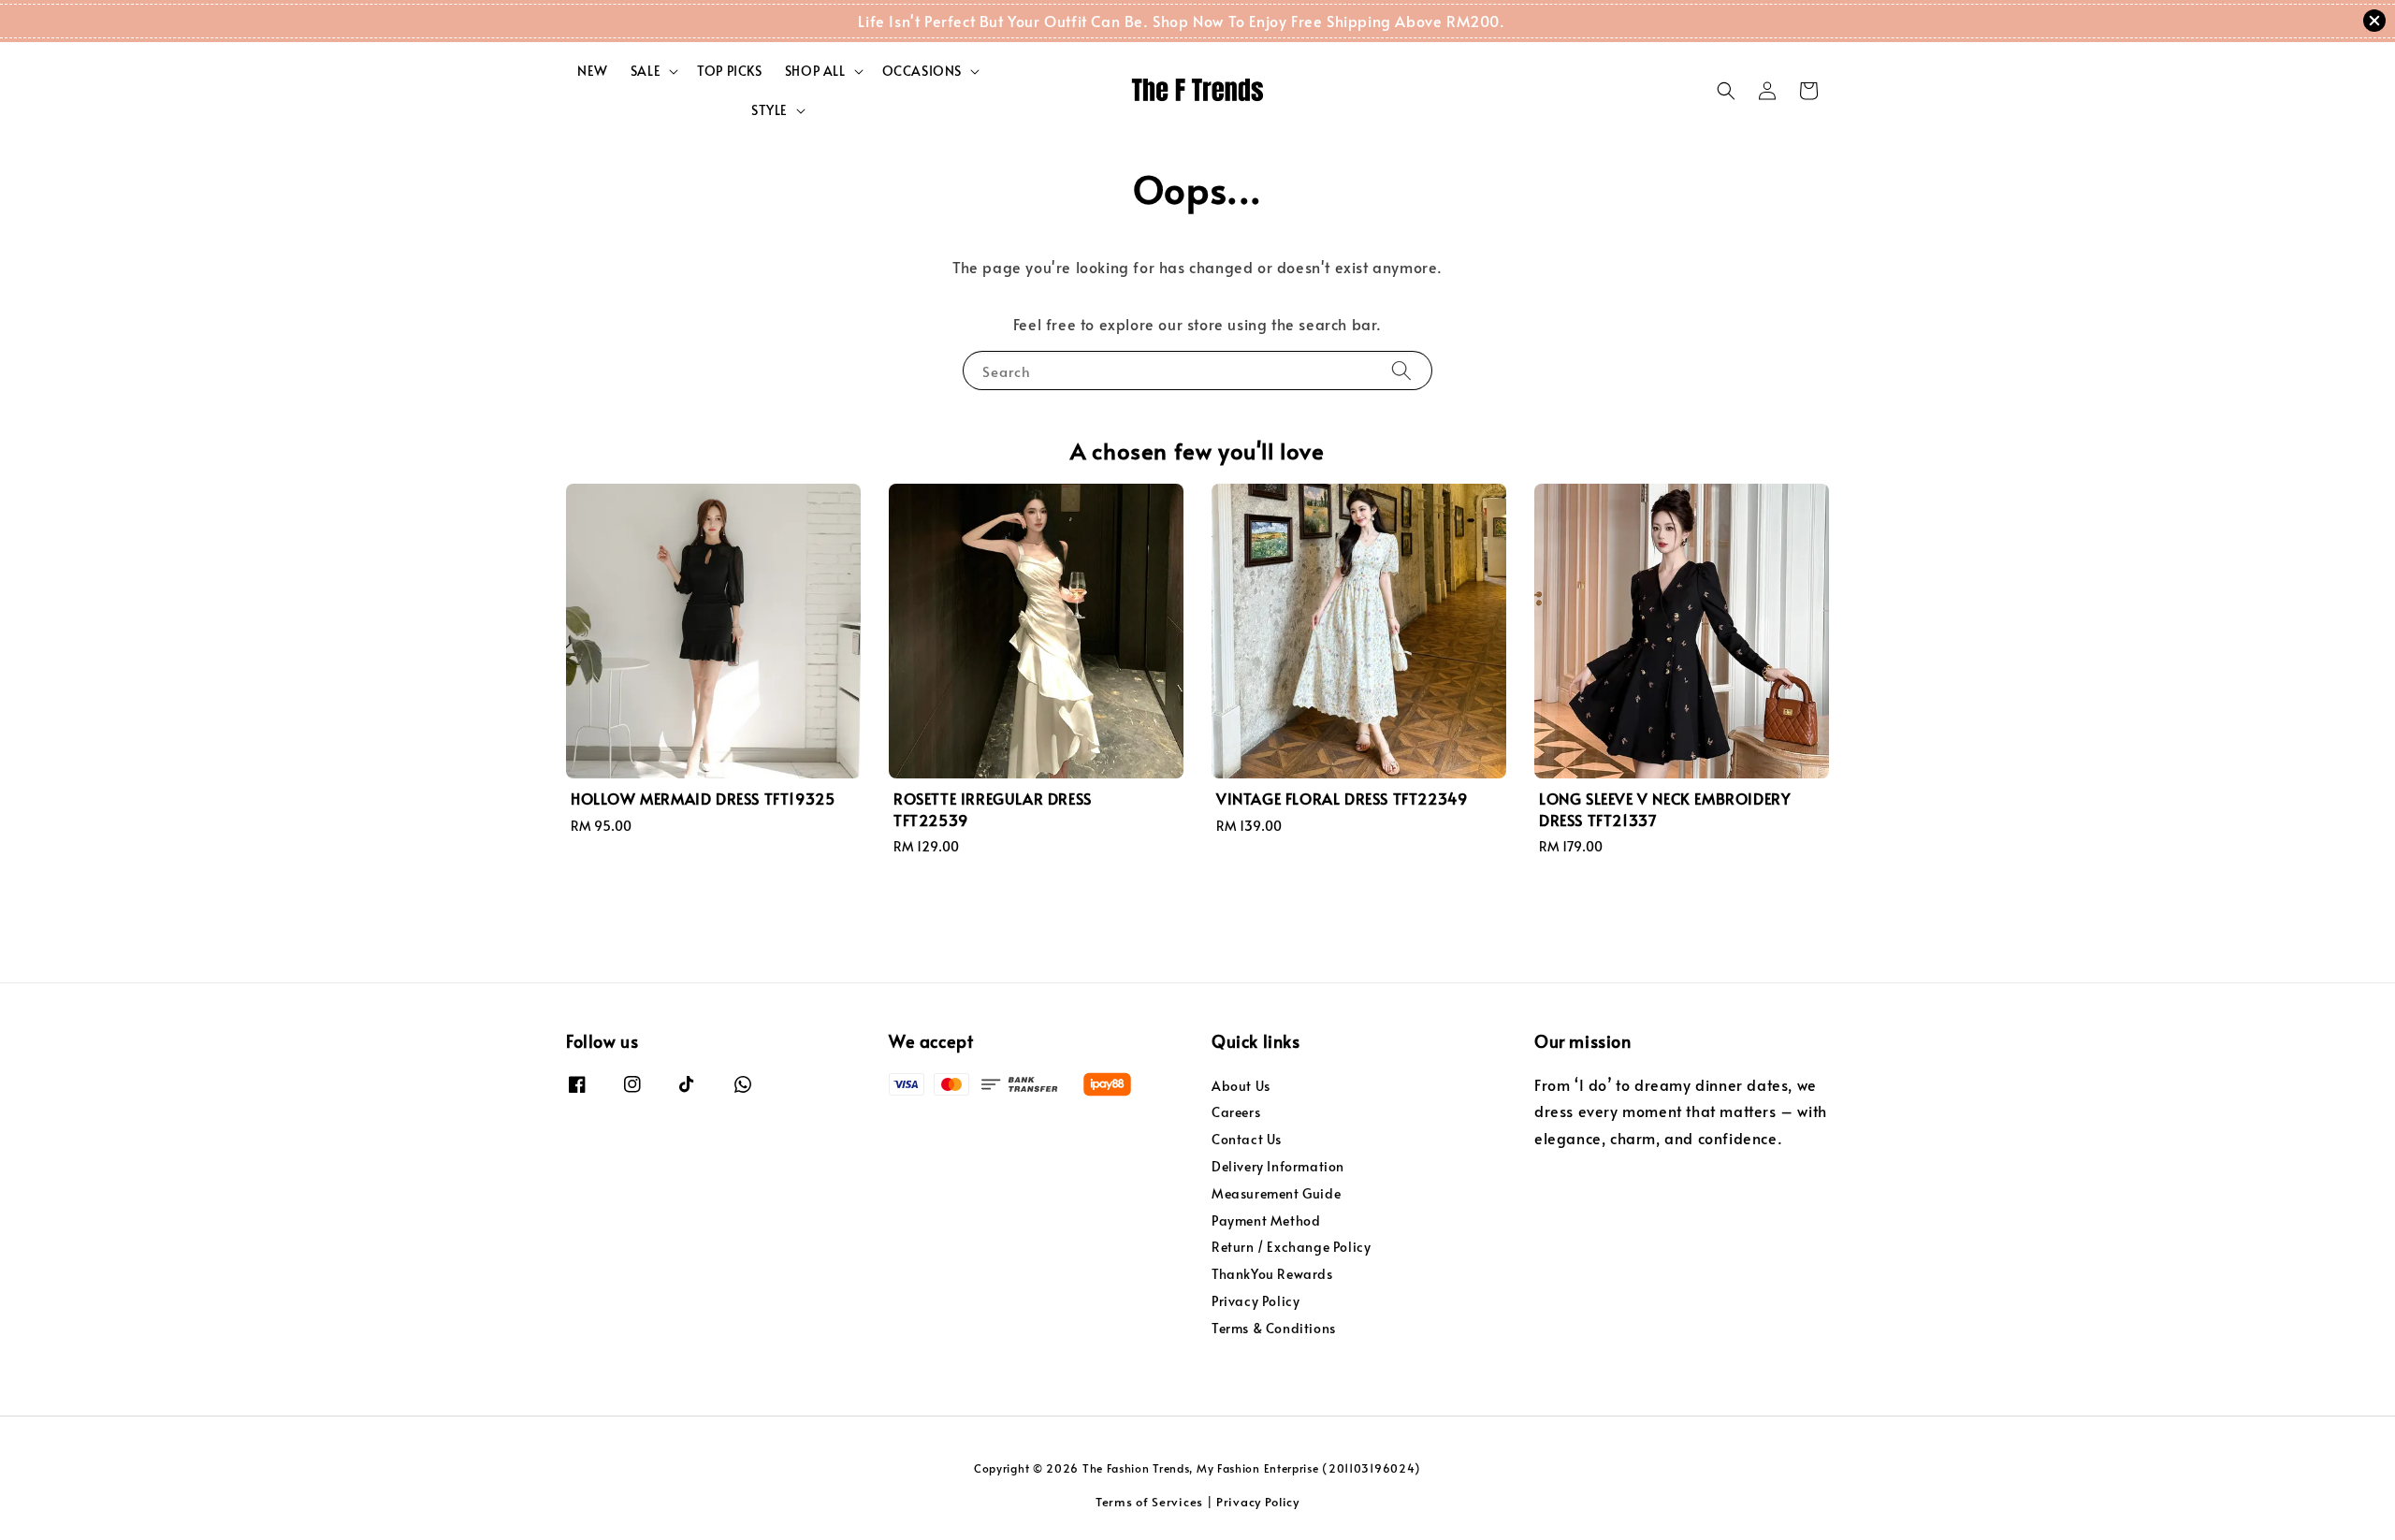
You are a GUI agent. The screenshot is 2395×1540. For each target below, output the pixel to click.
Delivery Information (1278, 1166)
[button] (1726, 91)
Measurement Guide (1276, 1193)
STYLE (769, 110)
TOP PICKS (729, 71)
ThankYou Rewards (1272, 1274)
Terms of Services (1149, 1502)
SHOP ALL (815, 71)
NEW (593, 71)
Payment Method (1266, 1220)
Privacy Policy (1256, 1301)
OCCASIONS (922, 71)
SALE (646, 71)
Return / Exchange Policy (1291, 1247)
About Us (1241, 1086)
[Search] (1401, 370)
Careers (1236, 1112)
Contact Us (1247, 1139)
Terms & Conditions (1274, 1328)
